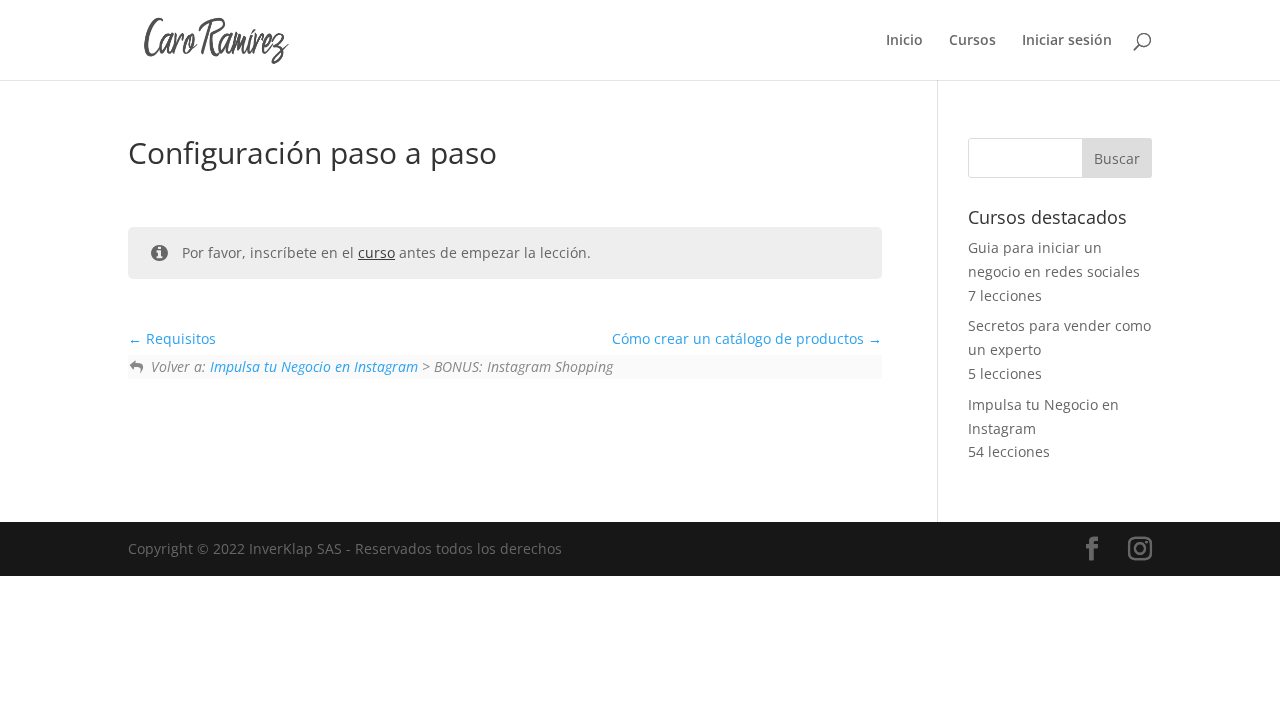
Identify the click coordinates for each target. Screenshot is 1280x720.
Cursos (972, 41)
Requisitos (179, 338)
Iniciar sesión (1067, 41)
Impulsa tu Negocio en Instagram (314, 366)
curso (376, 252)
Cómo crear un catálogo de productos (740, 338)
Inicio (904, 41)
